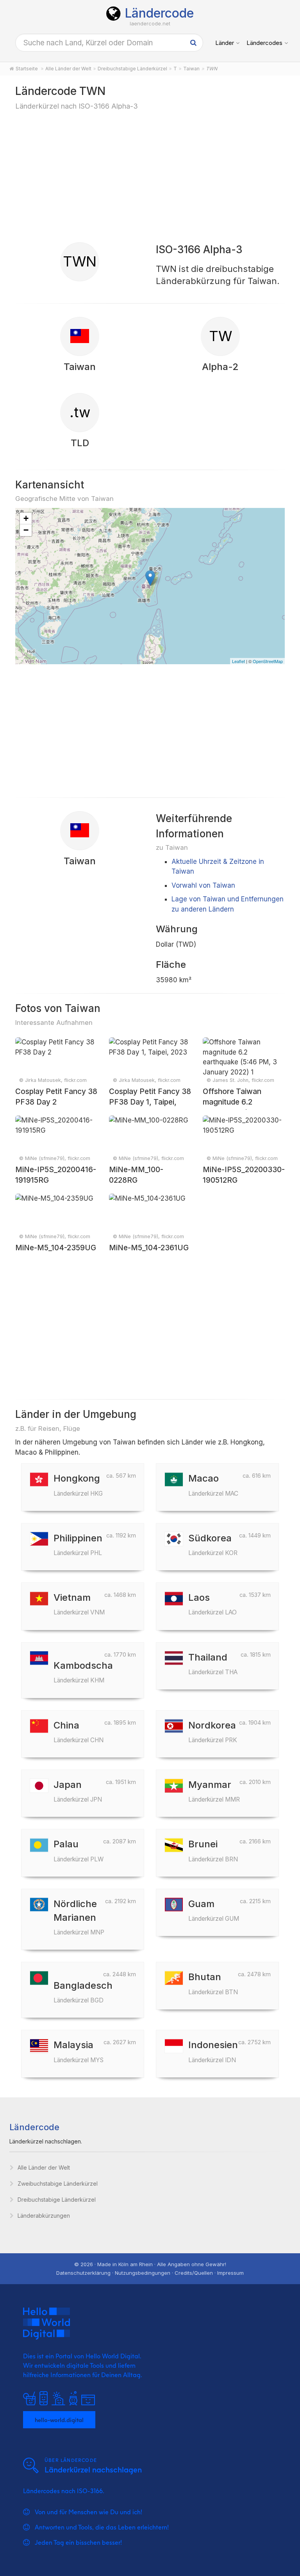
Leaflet (238, 661)
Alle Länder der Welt (44, 2168)
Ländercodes (264, 43)
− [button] (26, 530)
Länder (225, 43)
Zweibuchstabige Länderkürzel (58, 2184)
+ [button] (26, 518)
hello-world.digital (59, 2419)
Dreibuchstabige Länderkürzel (57, 2200)
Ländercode (159, 13)
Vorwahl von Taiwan (203, 885)
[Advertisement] (150, 176)
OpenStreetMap (268, 661)
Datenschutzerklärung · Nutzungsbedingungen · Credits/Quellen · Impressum (150, 2273)
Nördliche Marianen (79, 1917)
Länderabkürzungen (44, 2216)
